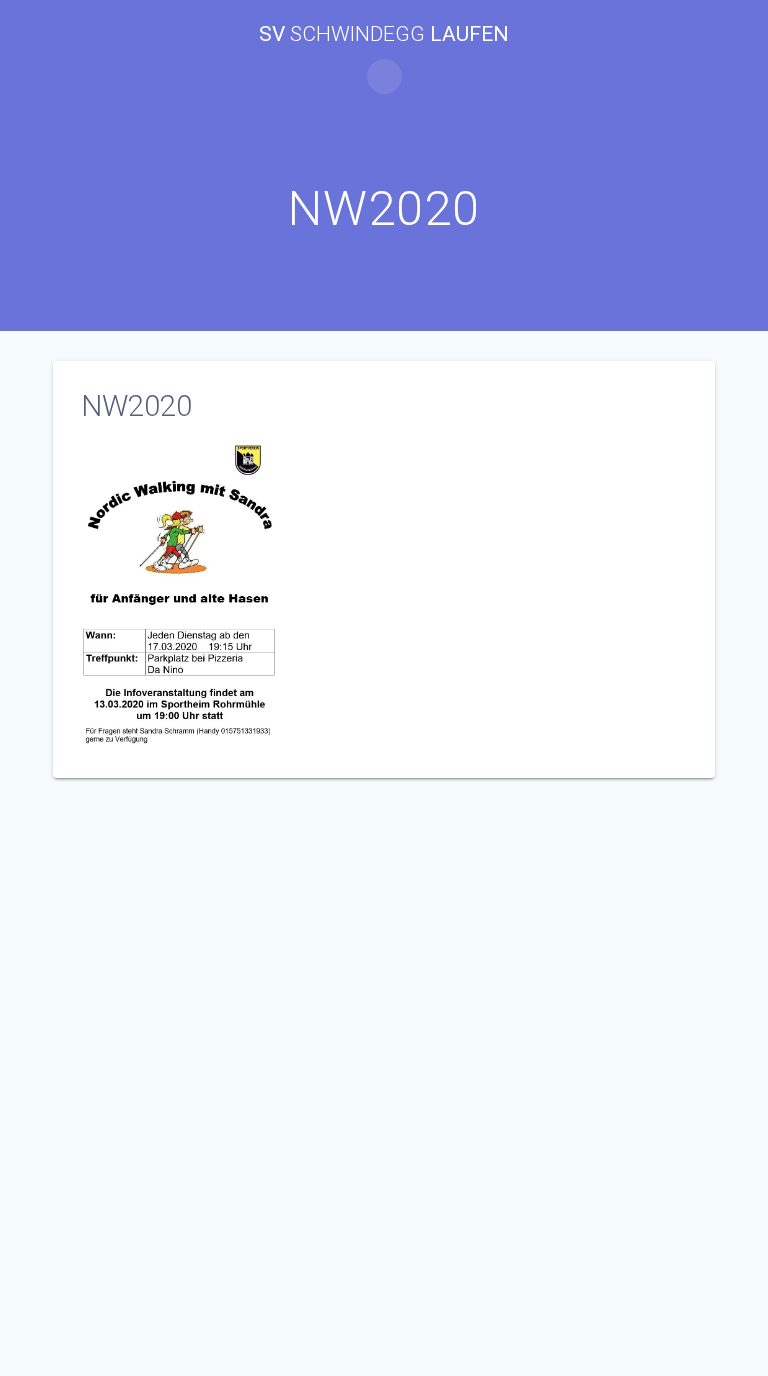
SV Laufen (384, 34)
